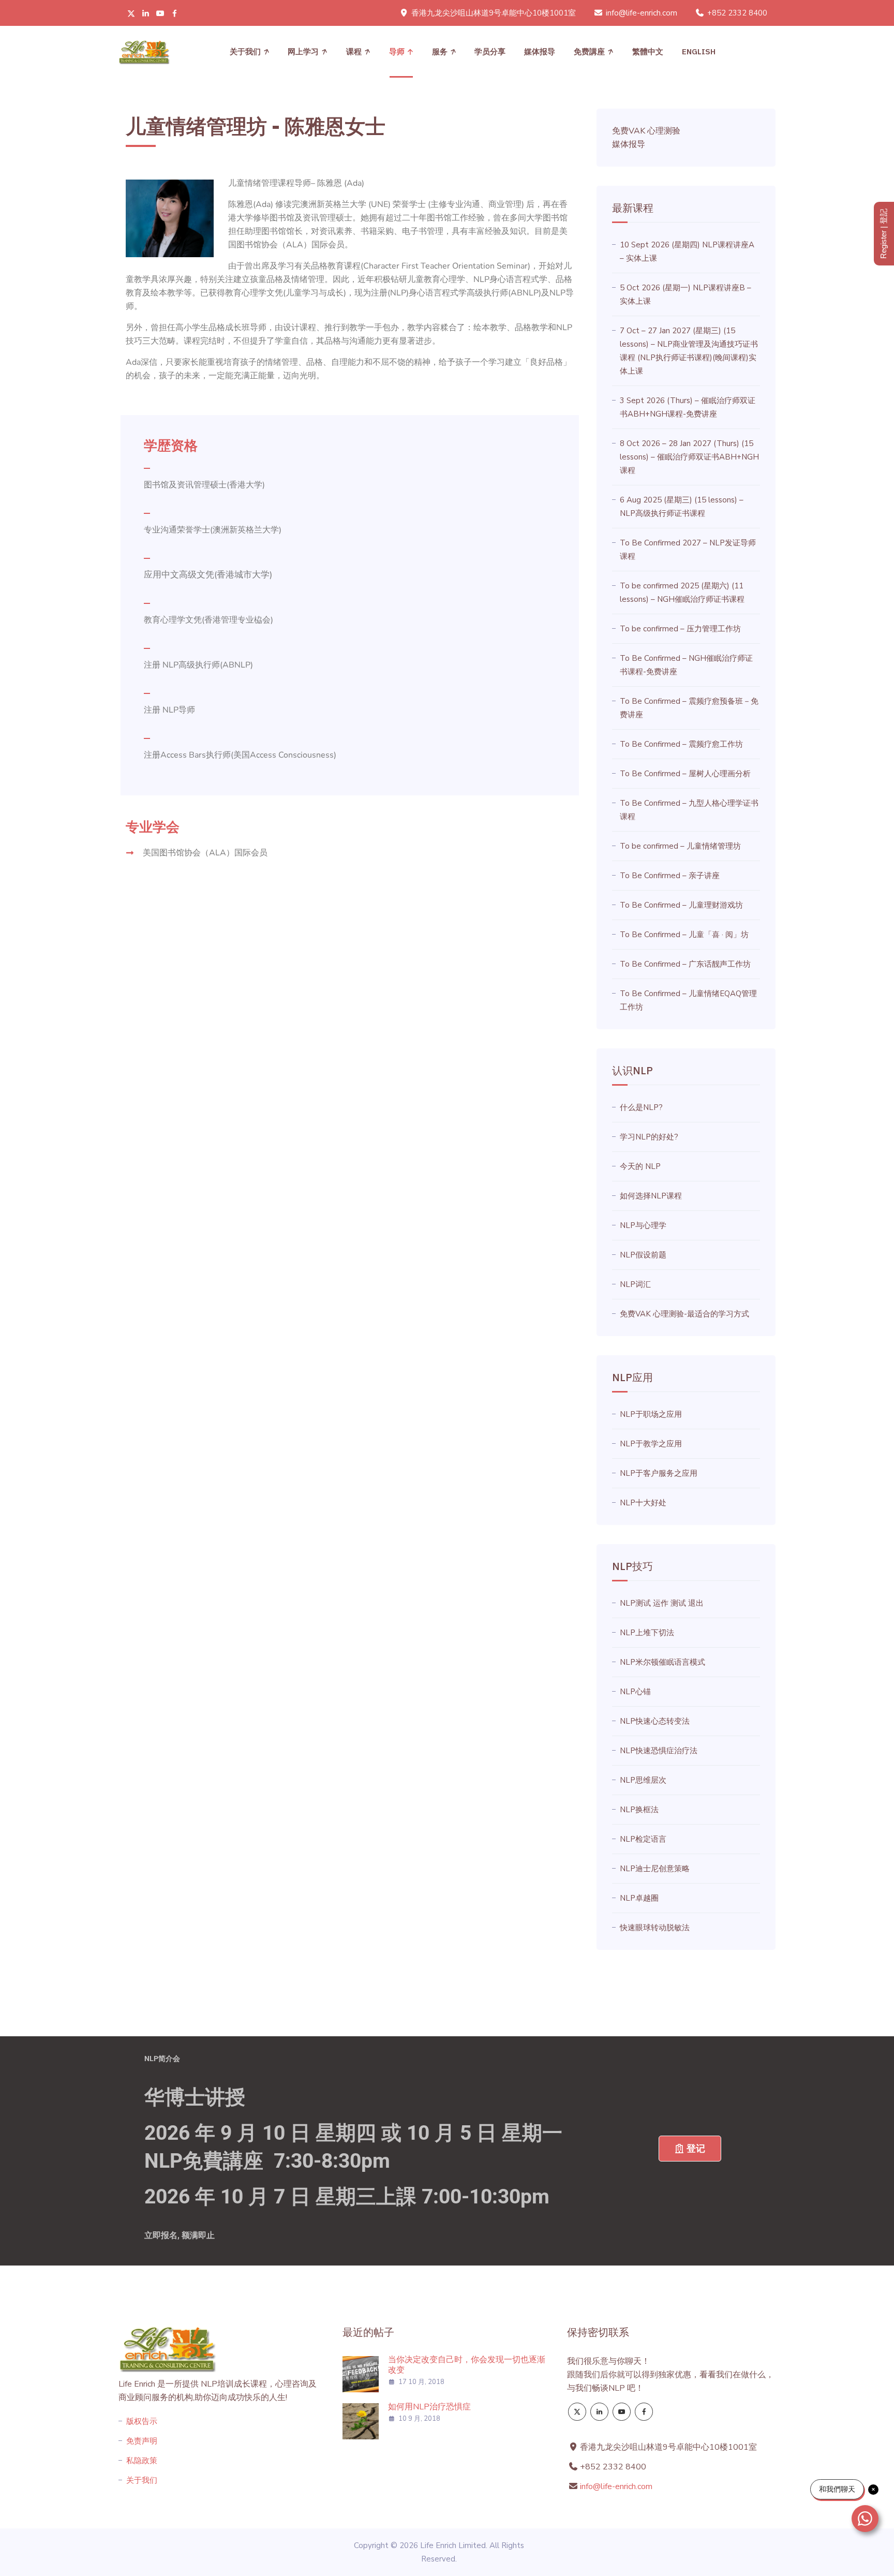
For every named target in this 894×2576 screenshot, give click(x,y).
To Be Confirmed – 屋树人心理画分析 (685, 774)
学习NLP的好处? (649, 1137)
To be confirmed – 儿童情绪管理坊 (680, 846)
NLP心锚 (635, 1692)
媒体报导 (540, 51)
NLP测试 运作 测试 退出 (662, 1603)
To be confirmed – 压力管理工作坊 (680, 629)
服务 (440, 51)
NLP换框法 (639, 1810)
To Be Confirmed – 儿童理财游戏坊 (681, 905)
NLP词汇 (635, 1284)
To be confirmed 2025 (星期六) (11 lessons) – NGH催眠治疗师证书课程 (682, 593)
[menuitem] (648, 52)
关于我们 (245, 51)
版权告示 (142, 2421)
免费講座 (589, 51)
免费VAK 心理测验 (646, 131)
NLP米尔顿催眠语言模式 (662, 1662)
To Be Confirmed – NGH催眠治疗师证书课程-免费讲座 (686, 665)
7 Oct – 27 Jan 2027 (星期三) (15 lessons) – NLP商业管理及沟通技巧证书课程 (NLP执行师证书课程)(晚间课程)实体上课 (689, 351)
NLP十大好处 (643, 1503)
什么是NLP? (641, 1107)
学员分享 (490, 51)
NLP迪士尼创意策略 (655, 1869)
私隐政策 (142, 2461)
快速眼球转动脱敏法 (655, 1928)
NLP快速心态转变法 (655, 1721)
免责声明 (142, 2441)
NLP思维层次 (643, 1780)
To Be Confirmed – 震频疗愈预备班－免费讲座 (689, 708)
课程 (354, 51)
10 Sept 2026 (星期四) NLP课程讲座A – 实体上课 (687, 251)
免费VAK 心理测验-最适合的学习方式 (684, 1314)
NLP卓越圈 (639, 1898)
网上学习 (303, 51)
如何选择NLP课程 (651, 1196)
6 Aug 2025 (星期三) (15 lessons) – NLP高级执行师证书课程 (682, 507)
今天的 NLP (640, 1166)
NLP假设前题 (643, 1255)
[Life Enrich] (144, 52)
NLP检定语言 (643, 1839)
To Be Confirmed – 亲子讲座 (670, 876)
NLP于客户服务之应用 (659, 1473)
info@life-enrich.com (642, 13)
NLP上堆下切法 (647, 1633)
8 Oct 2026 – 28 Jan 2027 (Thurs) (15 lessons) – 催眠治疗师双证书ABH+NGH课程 (689, 457)
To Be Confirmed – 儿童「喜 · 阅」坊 (684, 935)
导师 (397, 51)
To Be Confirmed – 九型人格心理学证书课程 (689, 810)
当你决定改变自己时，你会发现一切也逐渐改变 (467, 2365)
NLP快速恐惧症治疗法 (659, 1751)
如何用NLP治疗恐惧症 (429, 2407)
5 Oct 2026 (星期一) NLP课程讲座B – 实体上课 (686, 294)
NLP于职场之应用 (651, 1414)
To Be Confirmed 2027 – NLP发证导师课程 (688, 550)
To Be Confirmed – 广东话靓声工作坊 (685, 964)
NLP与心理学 (643, 1225)
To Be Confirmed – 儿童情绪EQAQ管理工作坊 (688, 1000)
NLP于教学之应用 (651, 1444)
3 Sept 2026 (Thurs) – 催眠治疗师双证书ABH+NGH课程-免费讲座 (688, 407)
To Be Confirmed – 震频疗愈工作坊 (681, 744)
